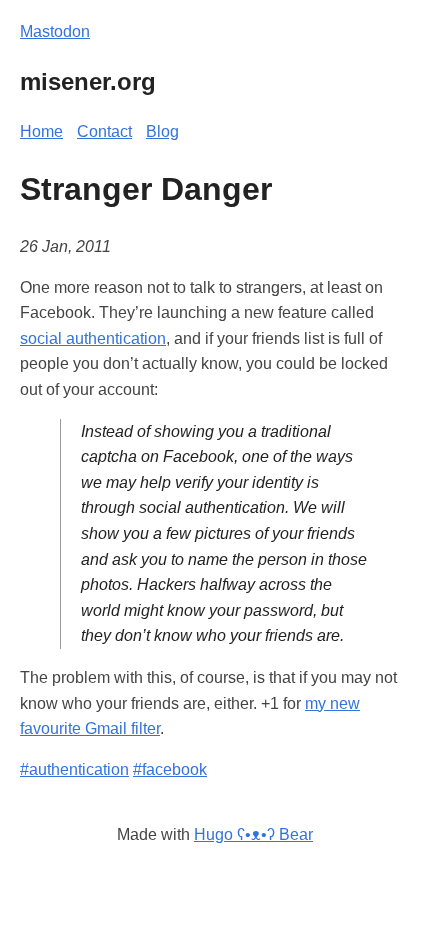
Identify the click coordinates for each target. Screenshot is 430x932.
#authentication (74, 769)
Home (41, 131)
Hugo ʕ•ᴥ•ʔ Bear (253, 834)
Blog (162, 131)
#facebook (170, 769)
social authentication (93, 338)
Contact (104, 131)
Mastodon (55, 31)
